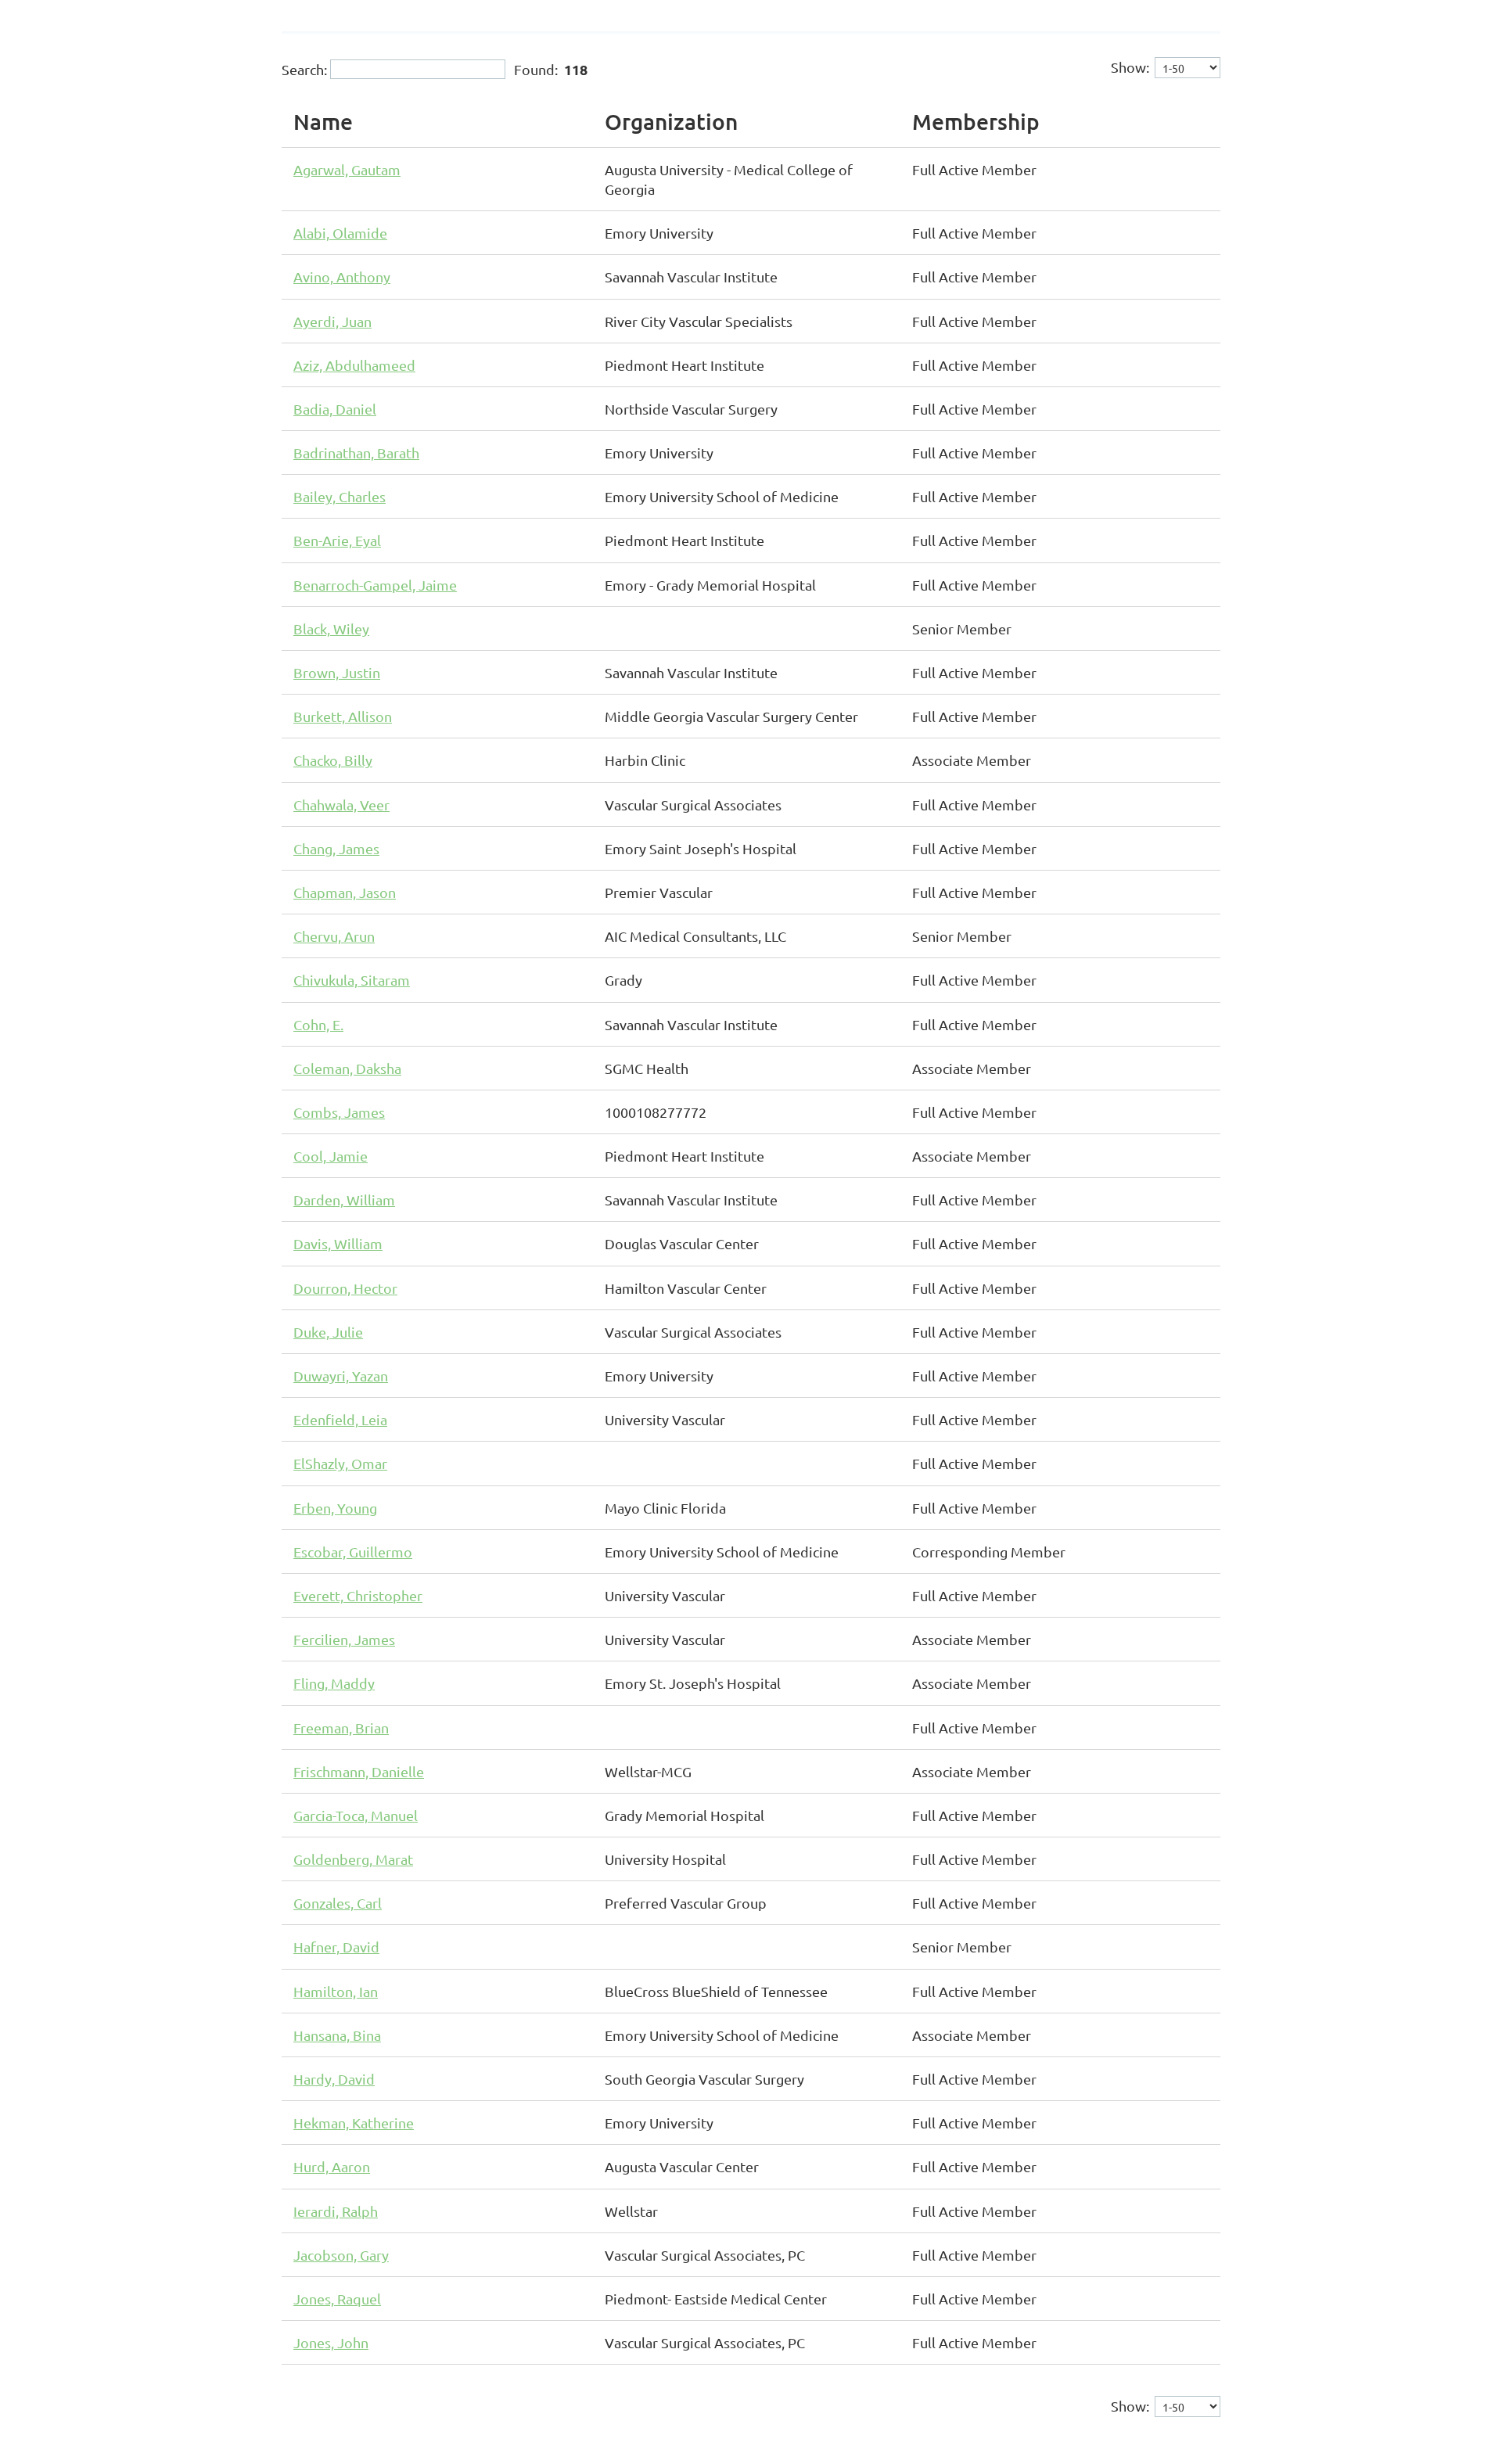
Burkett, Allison (343, 716)
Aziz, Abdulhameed (354, 365)
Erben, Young (335, 1508)
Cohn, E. (318, 1024)
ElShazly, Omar (340, 1463)
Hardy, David (334, 2079)
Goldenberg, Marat (353, 1859)
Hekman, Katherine (354, 2123)
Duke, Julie (328, 1332)
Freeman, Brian (341, 1728)
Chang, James (336, 848)
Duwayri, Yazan (341, 1376)
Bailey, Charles (340, 496)
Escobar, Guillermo (353, 1552)
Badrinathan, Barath (356, 453)
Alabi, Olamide (340, 233)
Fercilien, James (344, 1639)
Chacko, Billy (333, 760)
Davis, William (338, 1243)
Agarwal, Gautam (347, 169)
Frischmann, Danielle (359, 1771)
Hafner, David (336, 1947)
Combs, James (339, 1112)
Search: (304, 69)
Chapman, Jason (345, 892)
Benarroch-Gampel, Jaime (375, 585)
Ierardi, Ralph (336, 2211)
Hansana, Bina (337, 2035)
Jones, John (331, 2342)
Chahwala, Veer (341, 805)
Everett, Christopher (358, 1595)
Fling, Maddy (334, 1683)
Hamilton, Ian (336, 1991)
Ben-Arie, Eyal (337, 540)
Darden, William (344, 1200)
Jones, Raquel (337, 2299)
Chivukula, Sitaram (352, 980)
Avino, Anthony (342, 277)
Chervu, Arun (334, 936)
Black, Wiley (331, 629)
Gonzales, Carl (338, 1903)
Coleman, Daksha (347, 1068)
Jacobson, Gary (341, 2255)
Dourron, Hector (345, 1288)
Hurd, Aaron (332, 2166)
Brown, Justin (337, 672)
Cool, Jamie (331, 1156)
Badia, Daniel (335, 409)
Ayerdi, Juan (332, 321)
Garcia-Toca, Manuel (356, 1815)
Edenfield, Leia (340, 1419)
